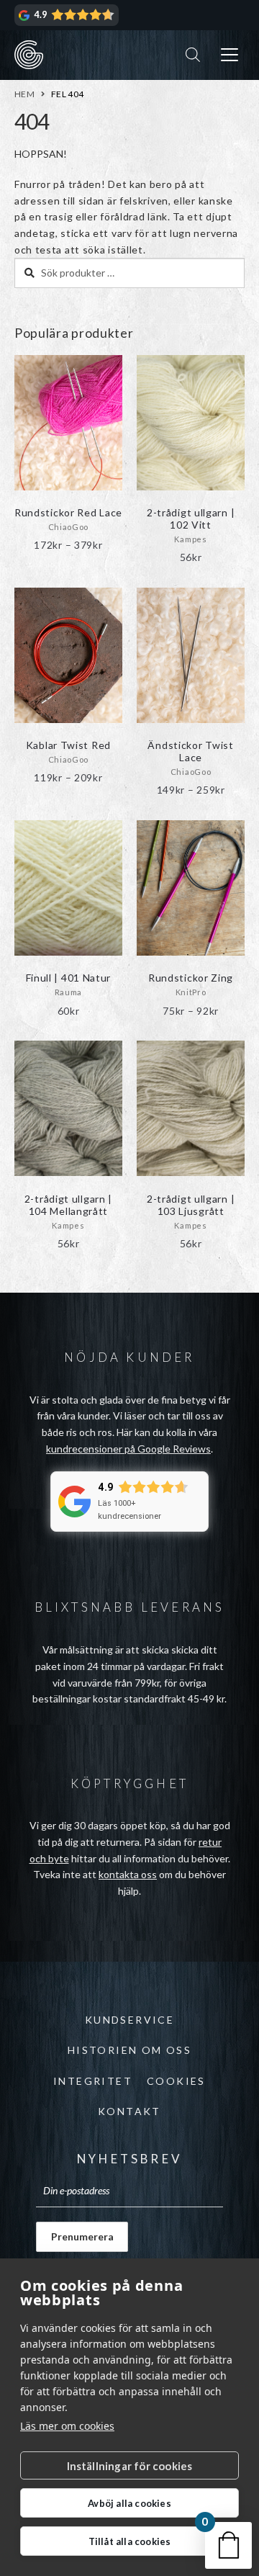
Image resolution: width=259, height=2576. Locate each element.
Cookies (176, 2081)
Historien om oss (129, 2050)
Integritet (93, 2081)
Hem (24, 94)
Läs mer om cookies (67, 2426)
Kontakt (129, 2111)
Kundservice (129, 2020)
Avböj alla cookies (129, 2503)
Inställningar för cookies (130, 2466)
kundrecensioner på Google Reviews (128, 1449)
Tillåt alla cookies (130, 2541)
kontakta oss (128, 1874)
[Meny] (230, 55)
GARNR (29, 55)
